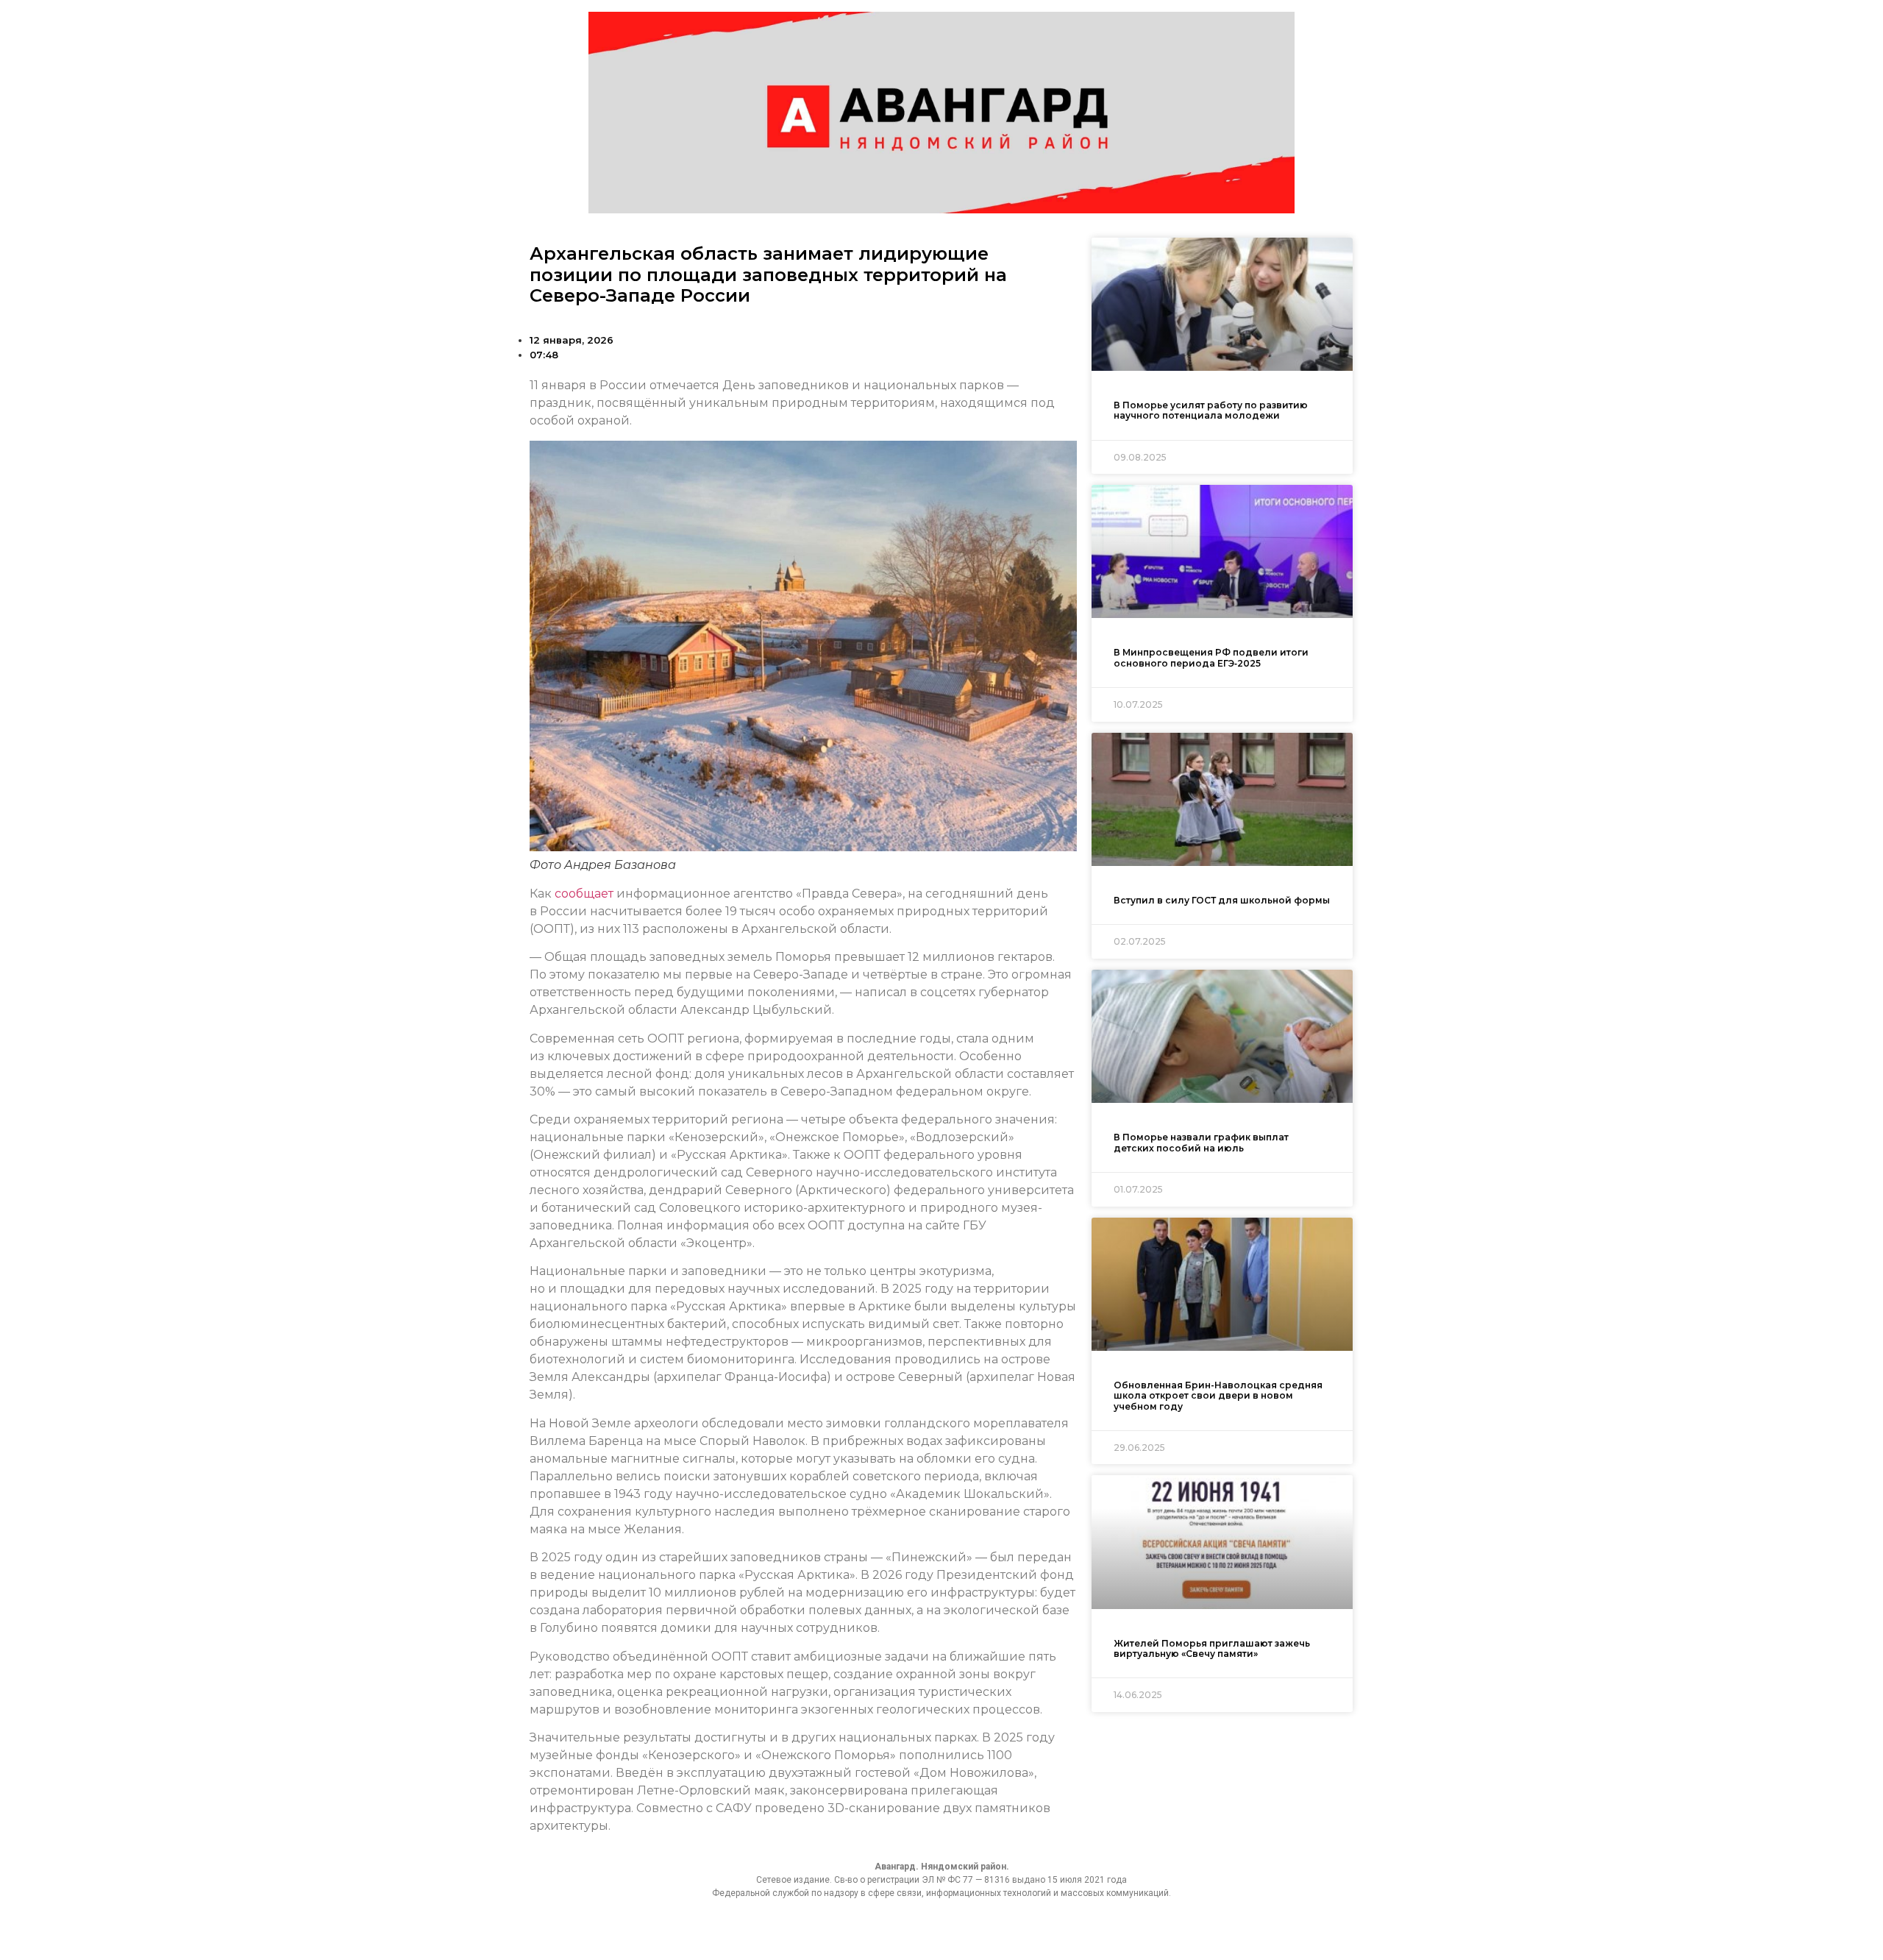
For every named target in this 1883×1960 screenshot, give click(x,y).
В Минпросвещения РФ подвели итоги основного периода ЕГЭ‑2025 (1211, 657)
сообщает (584, 894)
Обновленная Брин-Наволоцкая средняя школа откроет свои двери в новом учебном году (1218, 1396)
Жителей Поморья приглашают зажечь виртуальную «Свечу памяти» (1212, 1648)
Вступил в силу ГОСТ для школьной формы (1222, 900)
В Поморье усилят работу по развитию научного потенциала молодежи (1211, 410)
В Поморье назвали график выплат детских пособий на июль (1201, 1142)
